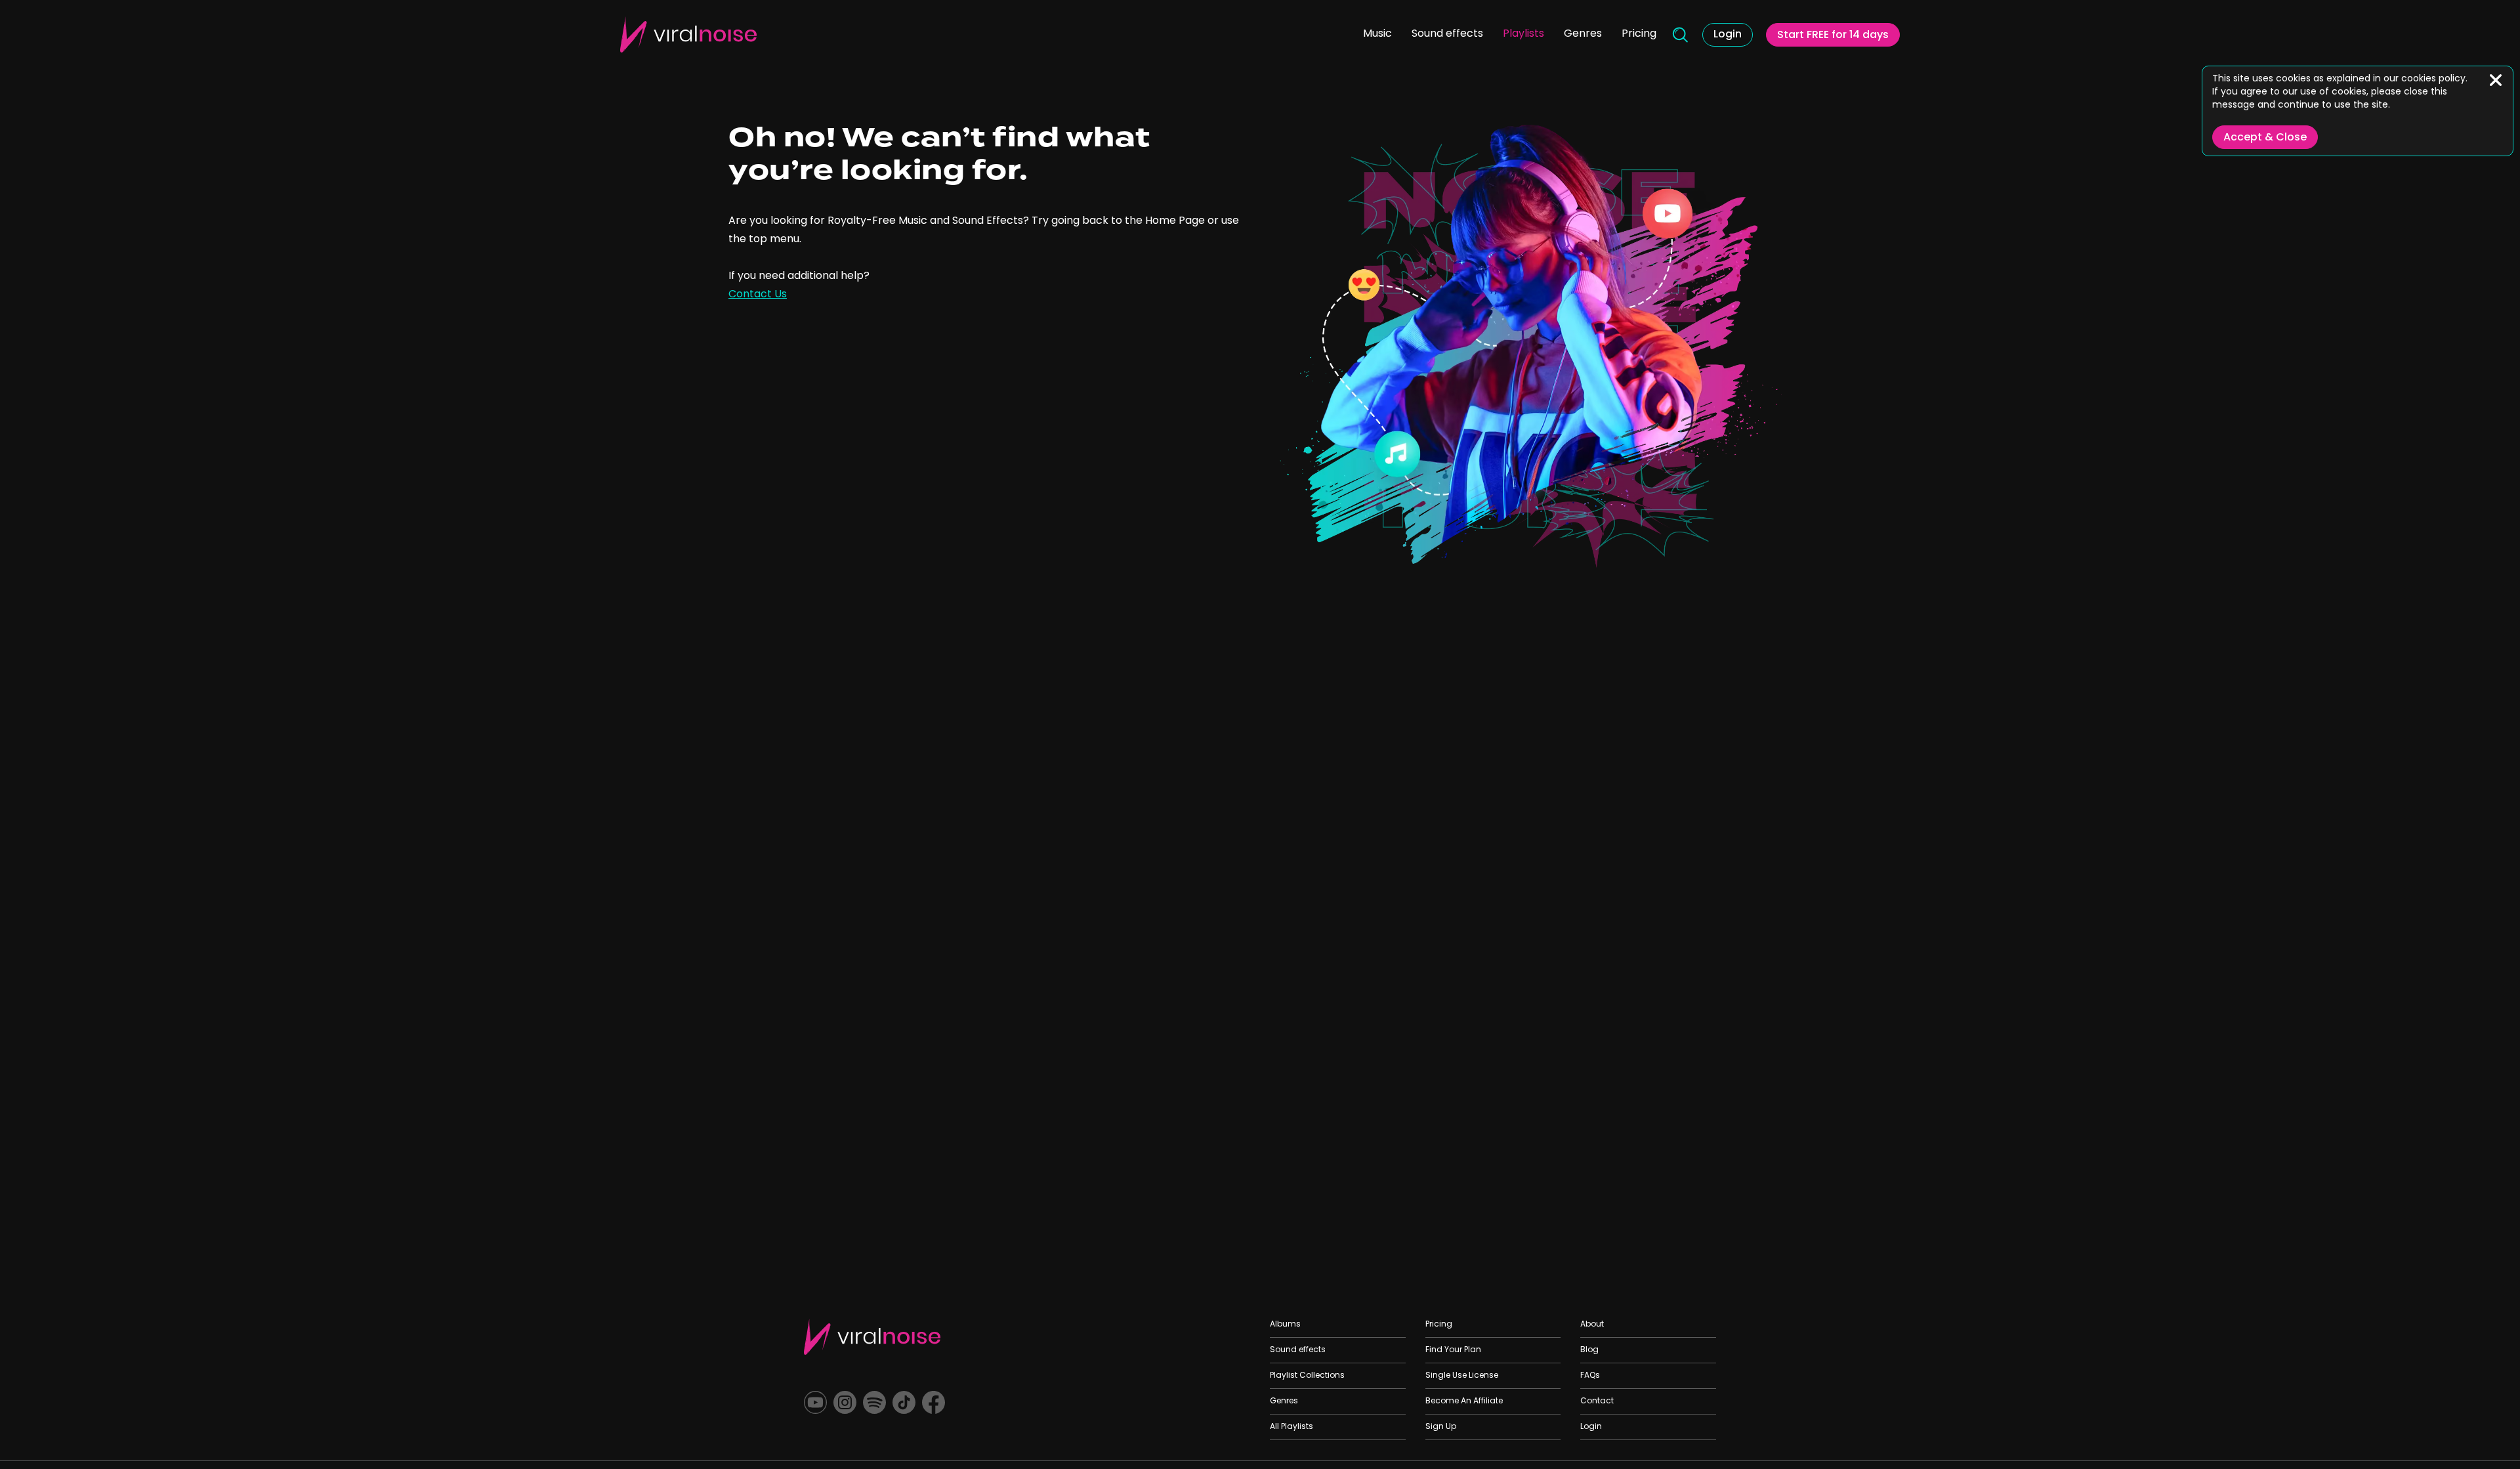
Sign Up (1441, 1427)
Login (1728, 35)
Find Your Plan (1453, 1350)
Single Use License (1462, 1376)
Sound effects (1447, 34)
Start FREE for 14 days (1833, 35)
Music (1377, 34)
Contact (1597, 1401)
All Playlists (1291, 1427)
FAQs (1590, 1376)
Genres (1583, 34)
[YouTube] (815, 1402)
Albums (1285, 1325)
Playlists (1523, 34)
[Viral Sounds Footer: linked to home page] (872, 1337)
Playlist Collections (1307, 1376)
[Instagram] (845, 1402)
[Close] (2496, 80)
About (1592, 1325)
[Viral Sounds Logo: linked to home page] (688, 34)
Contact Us (758, 295)
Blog (1589, 1350)
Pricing (1639, 34)
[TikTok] (904, 1402)
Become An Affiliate (1464, 1401)
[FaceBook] (934, 1402)
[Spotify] (874, 1402)
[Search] (1679, 35)
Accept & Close (2265, 138)
